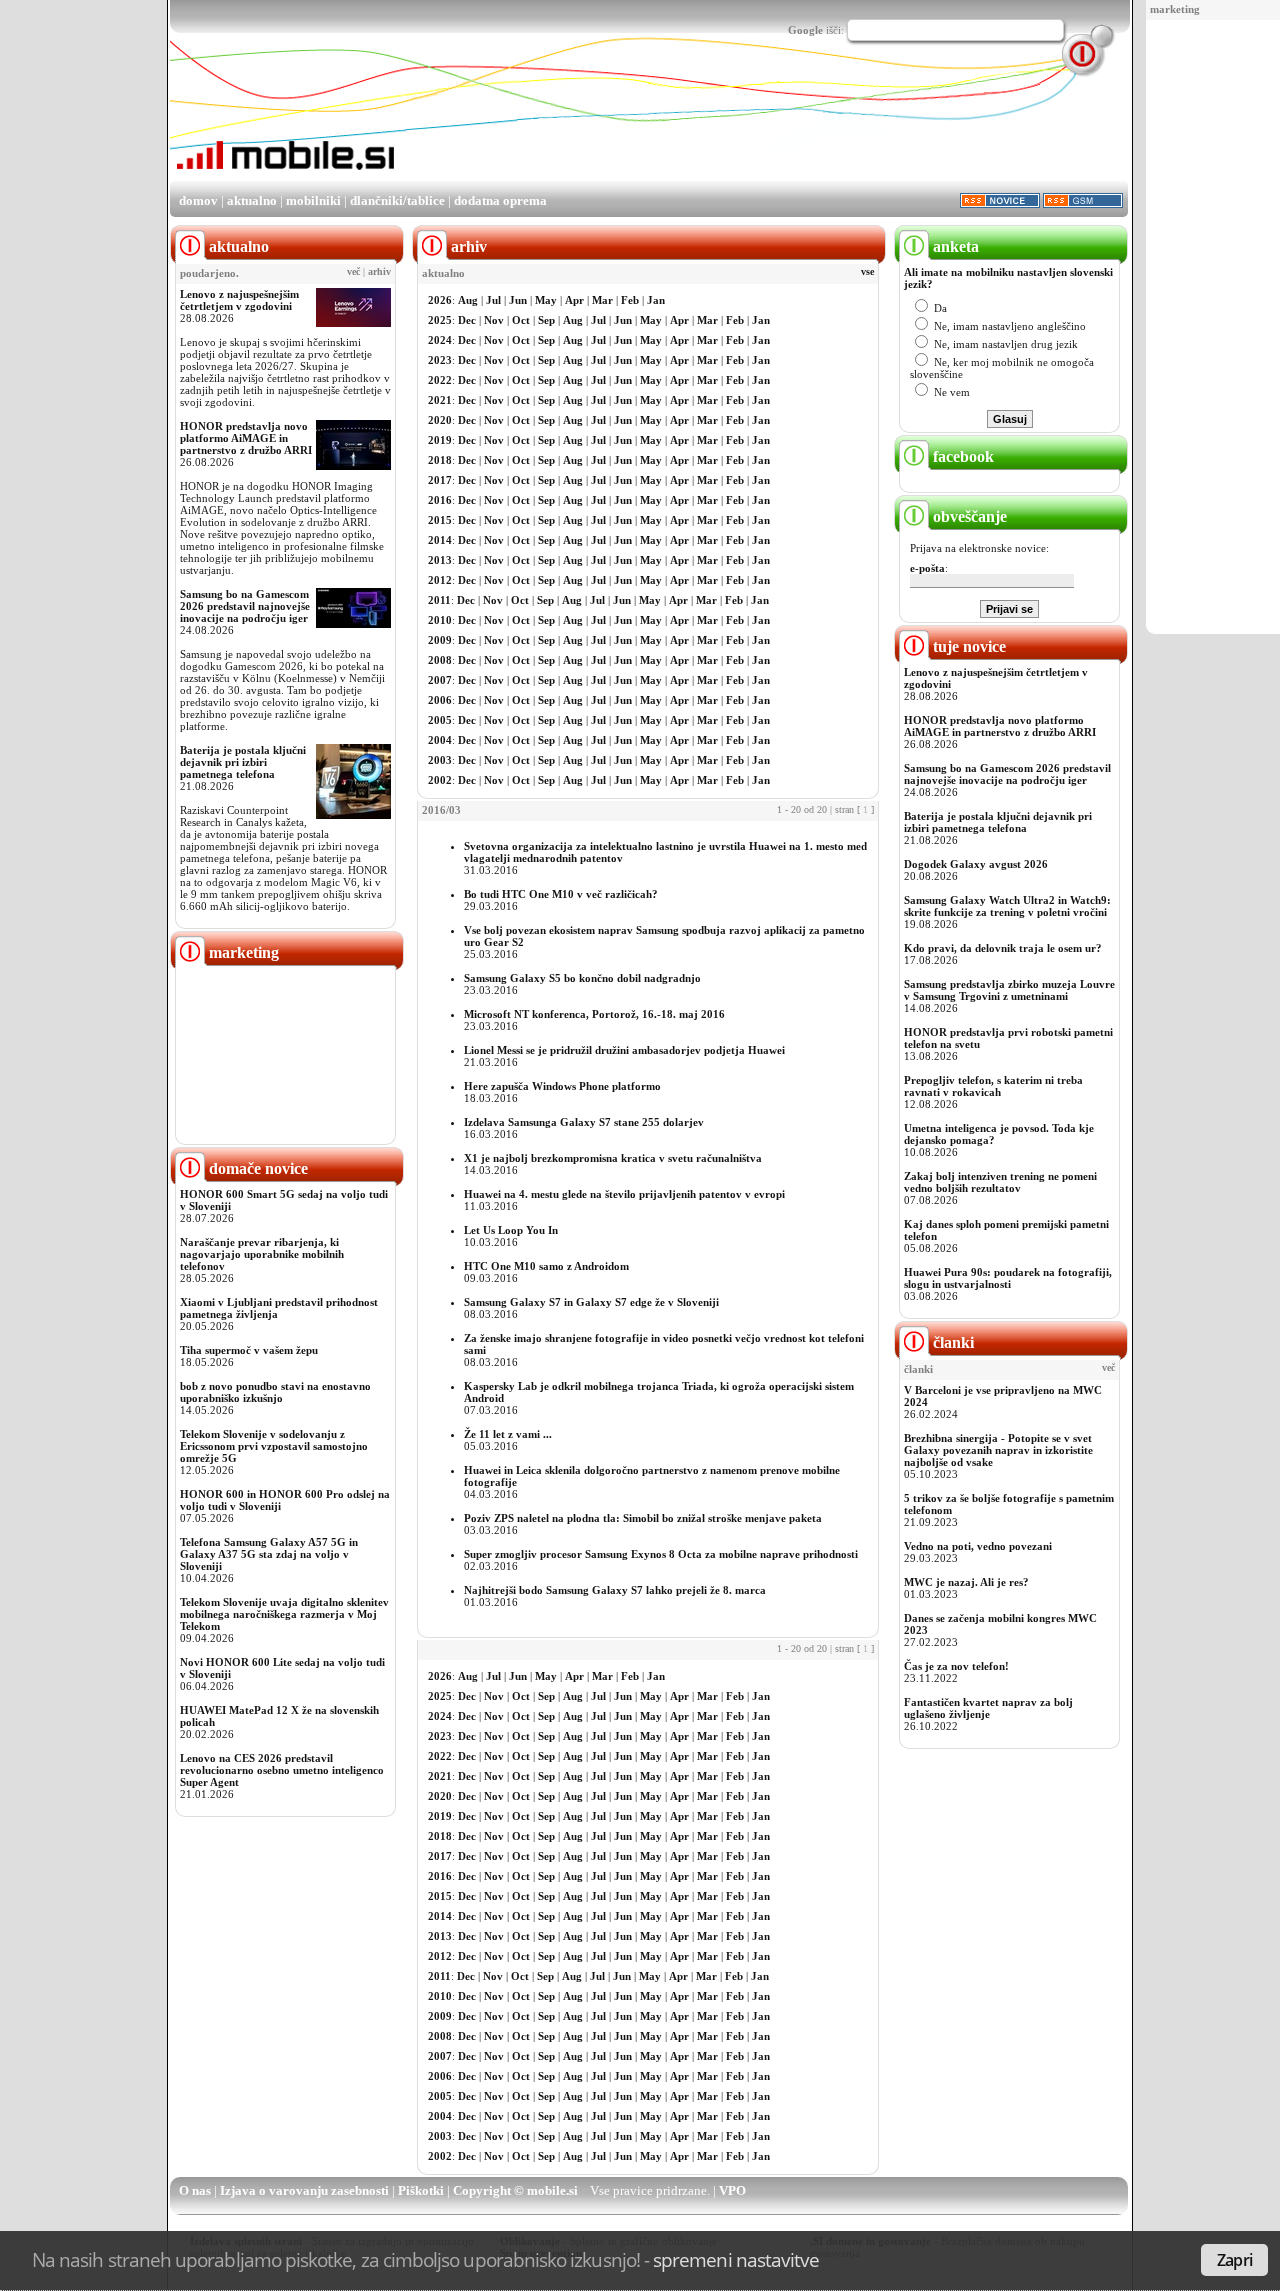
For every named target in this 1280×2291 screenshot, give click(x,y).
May (546, 300)
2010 (440, 620)
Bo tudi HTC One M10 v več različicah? (561, 894)
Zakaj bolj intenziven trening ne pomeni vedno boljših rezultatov (1000, 1182)
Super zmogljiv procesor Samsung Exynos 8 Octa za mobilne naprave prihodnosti (661, 1554)
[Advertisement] (1217, 328)
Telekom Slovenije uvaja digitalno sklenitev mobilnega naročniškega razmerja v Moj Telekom (284, 1614)
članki (951, 1342)
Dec (467, 320)
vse (867, 272)
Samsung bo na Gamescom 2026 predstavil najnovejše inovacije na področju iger (245, 606)
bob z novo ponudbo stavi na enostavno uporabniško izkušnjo (275, 1392)
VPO (732, 2190)
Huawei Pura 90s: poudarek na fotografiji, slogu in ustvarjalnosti (1008, 1278)
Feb (630, 300)
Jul (493, 300)
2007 (440, 680)
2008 (440, 660)
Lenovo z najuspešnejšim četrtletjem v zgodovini (239, 300)
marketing (1175, 9)
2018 (440, 460)
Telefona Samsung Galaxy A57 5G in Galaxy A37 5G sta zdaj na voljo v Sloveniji (269, 1554)
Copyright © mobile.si (515, 2190)
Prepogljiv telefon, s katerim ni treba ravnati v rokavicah (993, 1086)
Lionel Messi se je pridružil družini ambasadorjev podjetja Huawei (624, 1050)
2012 (440, 580)
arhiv (379, 272)
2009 (440, 640)
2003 (440, 760)
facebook (961, 456)
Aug (468, 300)
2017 (440, 480)
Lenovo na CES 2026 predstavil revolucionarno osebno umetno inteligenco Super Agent (282, 1770)
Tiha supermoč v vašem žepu (249, 1350)
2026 (440, 300)
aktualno (252, 200)
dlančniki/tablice (397, 200)
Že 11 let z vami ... (508, 1434)
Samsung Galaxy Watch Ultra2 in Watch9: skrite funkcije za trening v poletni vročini (1007, 906)
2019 (440, 440)
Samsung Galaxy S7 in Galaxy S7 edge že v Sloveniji (591, 1302)
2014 (440, 540)
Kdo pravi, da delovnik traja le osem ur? (1003, 948)
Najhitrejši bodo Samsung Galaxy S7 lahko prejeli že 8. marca (615, 1590)
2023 (440, 360)
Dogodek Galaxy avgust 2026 (976, 864)
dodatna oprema (500, 200)
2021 (440, 400)
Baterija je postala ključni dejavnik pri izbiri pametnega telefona (243, 762)
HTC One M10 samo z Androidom (546, 1266)
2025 (440, 320)
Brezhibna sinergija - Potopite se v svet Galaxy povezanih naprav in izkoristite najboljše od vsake (998, 1450)
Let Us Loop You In (511, 1230)
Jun (518, 300)
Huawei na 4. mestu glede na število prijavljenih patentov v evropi (624, 1194)
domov (198, 200)
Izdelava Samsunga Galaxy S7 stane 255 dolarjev (584, 1122)
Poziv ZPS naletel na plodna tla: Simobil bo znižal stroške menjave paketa (643, 1518)
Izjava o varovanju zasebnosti (304, 2190)
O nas (195, 2190)
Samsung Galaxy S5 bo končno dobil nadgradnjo (582, 978)
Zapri (1234, 2260)
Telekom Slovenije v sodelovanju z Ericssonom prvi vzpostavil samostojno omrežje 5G (274, 1446)
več (353, 272)
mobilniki (313, 200)
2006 (440, 700)
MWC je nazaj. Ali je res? (966, 1582)
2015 (440, 520)
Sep (546, 320)
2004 (440, 740)
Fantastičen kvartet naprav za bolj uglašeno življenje (988, 1708)
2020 (440, 420)
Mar (602, 300)
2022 (440, 380)
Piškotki (421, 2190)
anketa (954, 246)
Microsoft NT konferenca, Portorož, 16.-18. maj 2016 (594, 1014)
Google (805, 30)
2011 (439, 600)
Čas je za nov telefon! (956, 1666)
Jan (656, 300)
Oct (521, 320)
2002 (440, 780)
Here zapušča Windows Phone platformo (562, 1086)
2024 (440, 340)
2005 (440, 720)
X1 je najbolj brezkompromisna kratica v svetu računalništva (613, 1158)
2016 (440, 500)
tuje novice (967, 646)
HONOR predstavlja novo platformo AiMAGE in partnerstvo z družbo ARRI (246, 438)
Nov (494, 320)
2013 (440, 560)
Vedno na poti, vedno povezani (978, 1546)
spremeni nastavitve (736, 2259)
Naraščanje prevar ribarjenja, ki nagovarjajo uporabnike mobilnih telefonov (262, 1254)
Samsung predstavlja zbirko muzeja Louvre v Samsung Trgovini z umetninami (1009, 990)
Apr (574, 300)
